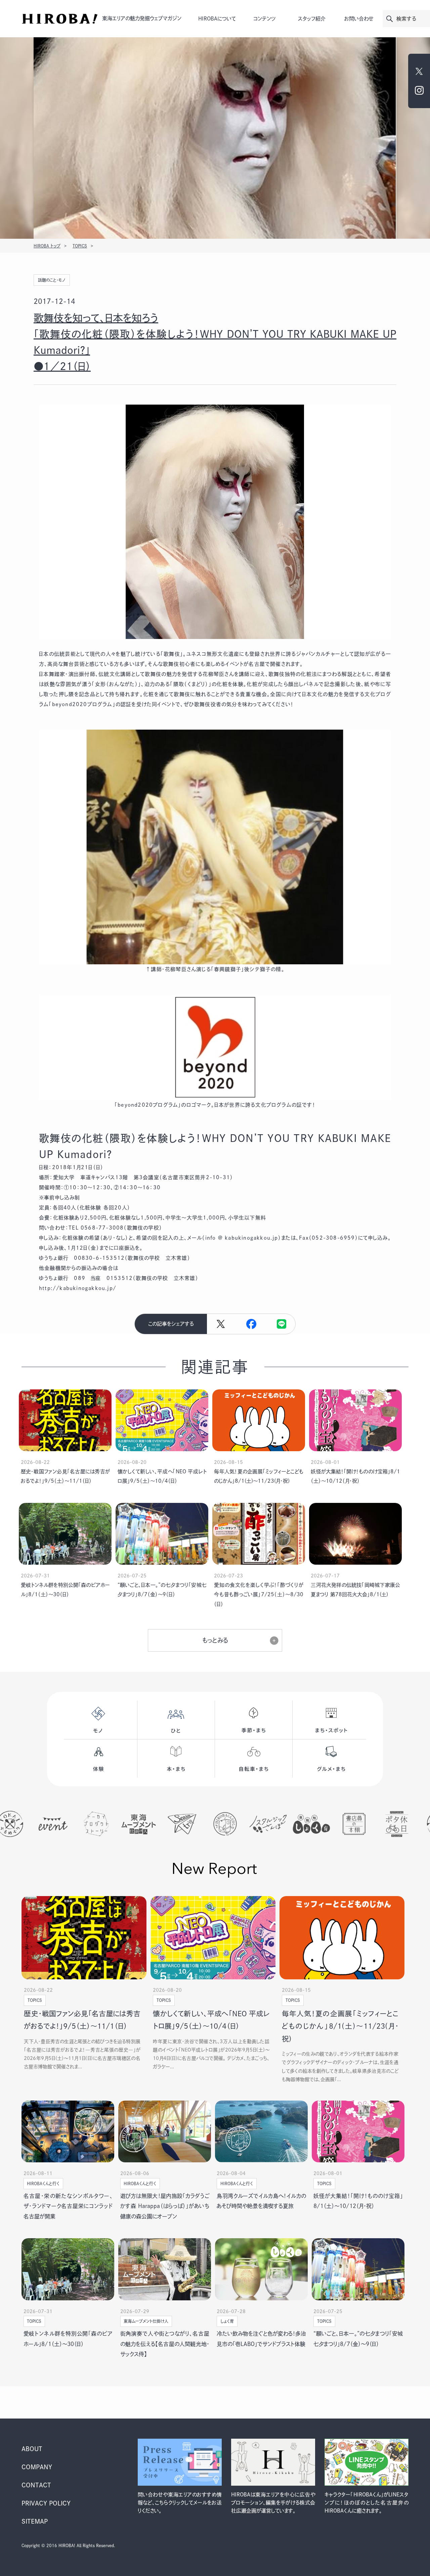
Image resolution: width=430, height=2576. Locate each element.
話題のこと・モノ (52, 280)
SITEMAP (35, 2521)
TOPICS (80, 246)
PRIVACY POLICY (46, 2503)
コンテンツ (265, 19)
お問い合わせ (359, 19)
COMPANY (37, 2467)
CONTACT (36, 2485)
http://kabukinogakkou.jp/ (78, 1288)
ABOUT (32, 2449)
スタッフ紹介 (312, 19)
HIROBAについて (217, 19)
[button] (251, 1324)
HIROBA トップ (47, 246)
